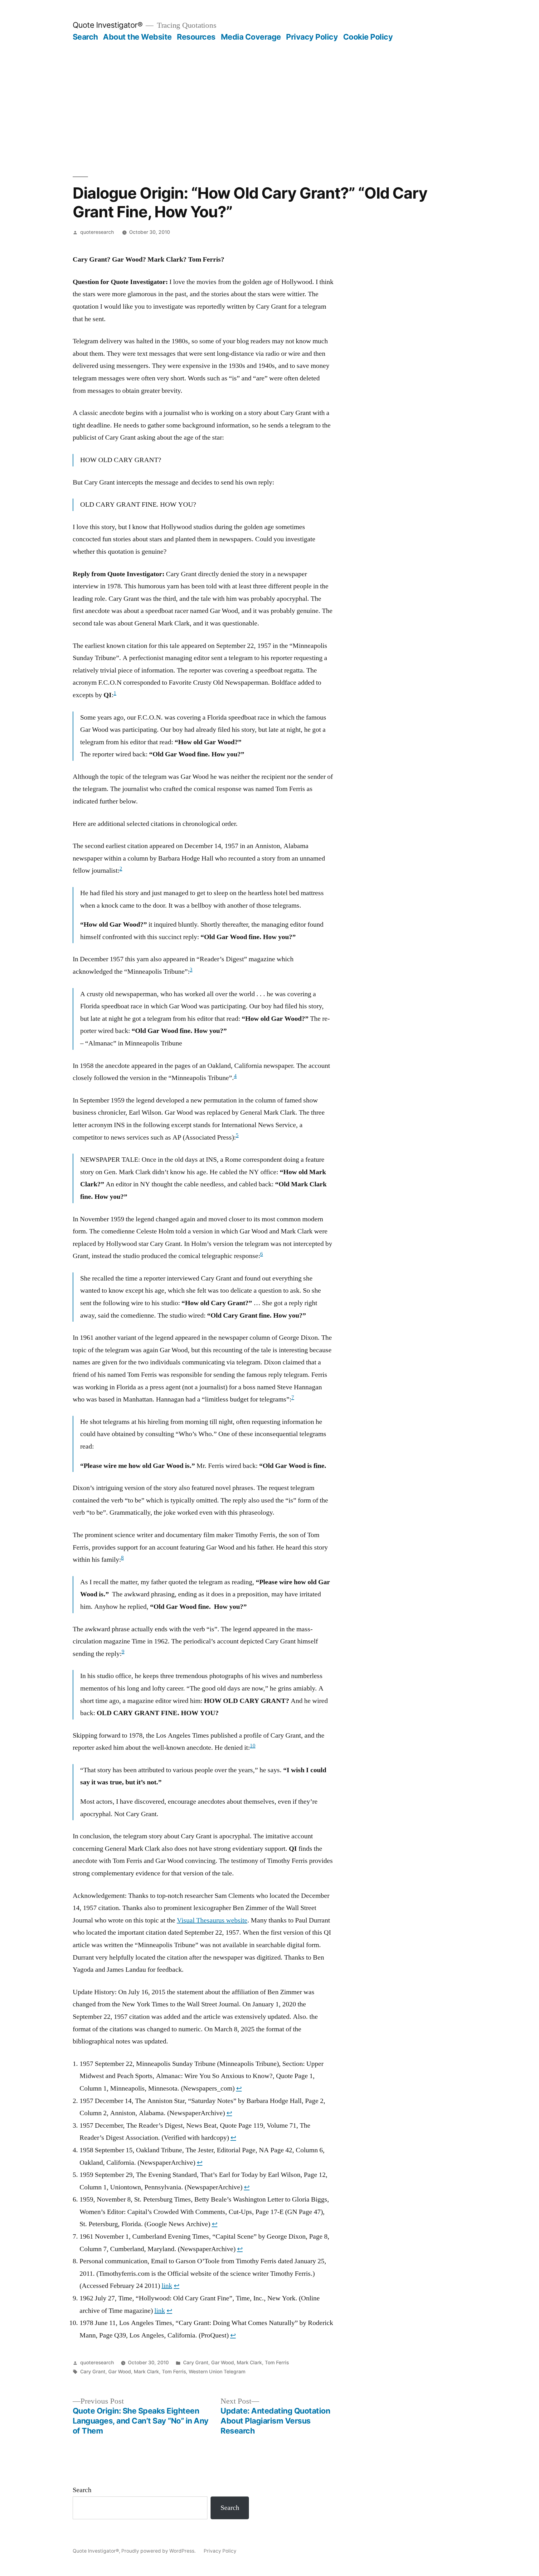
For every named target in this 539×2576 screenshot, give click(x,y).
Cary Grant (196, 2363)
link (167, 2286)
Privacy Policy (312, 37)
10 (253, 1746)
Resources (196, 37)
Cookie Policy (368, 37)
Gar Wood (223, 2363)
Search (85, 37)
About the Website (137, 37)
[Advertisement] (269, 89)
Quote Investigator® (108, 25)
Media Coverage (251, 37)
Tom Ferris (277, 2363)
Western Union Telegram (217, 2372)
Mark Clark (249, 2363)
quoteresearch (97, 232)
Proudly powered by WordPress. (159, 2551)
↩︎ (239, 2088)
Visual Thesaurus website (212, 1920)
